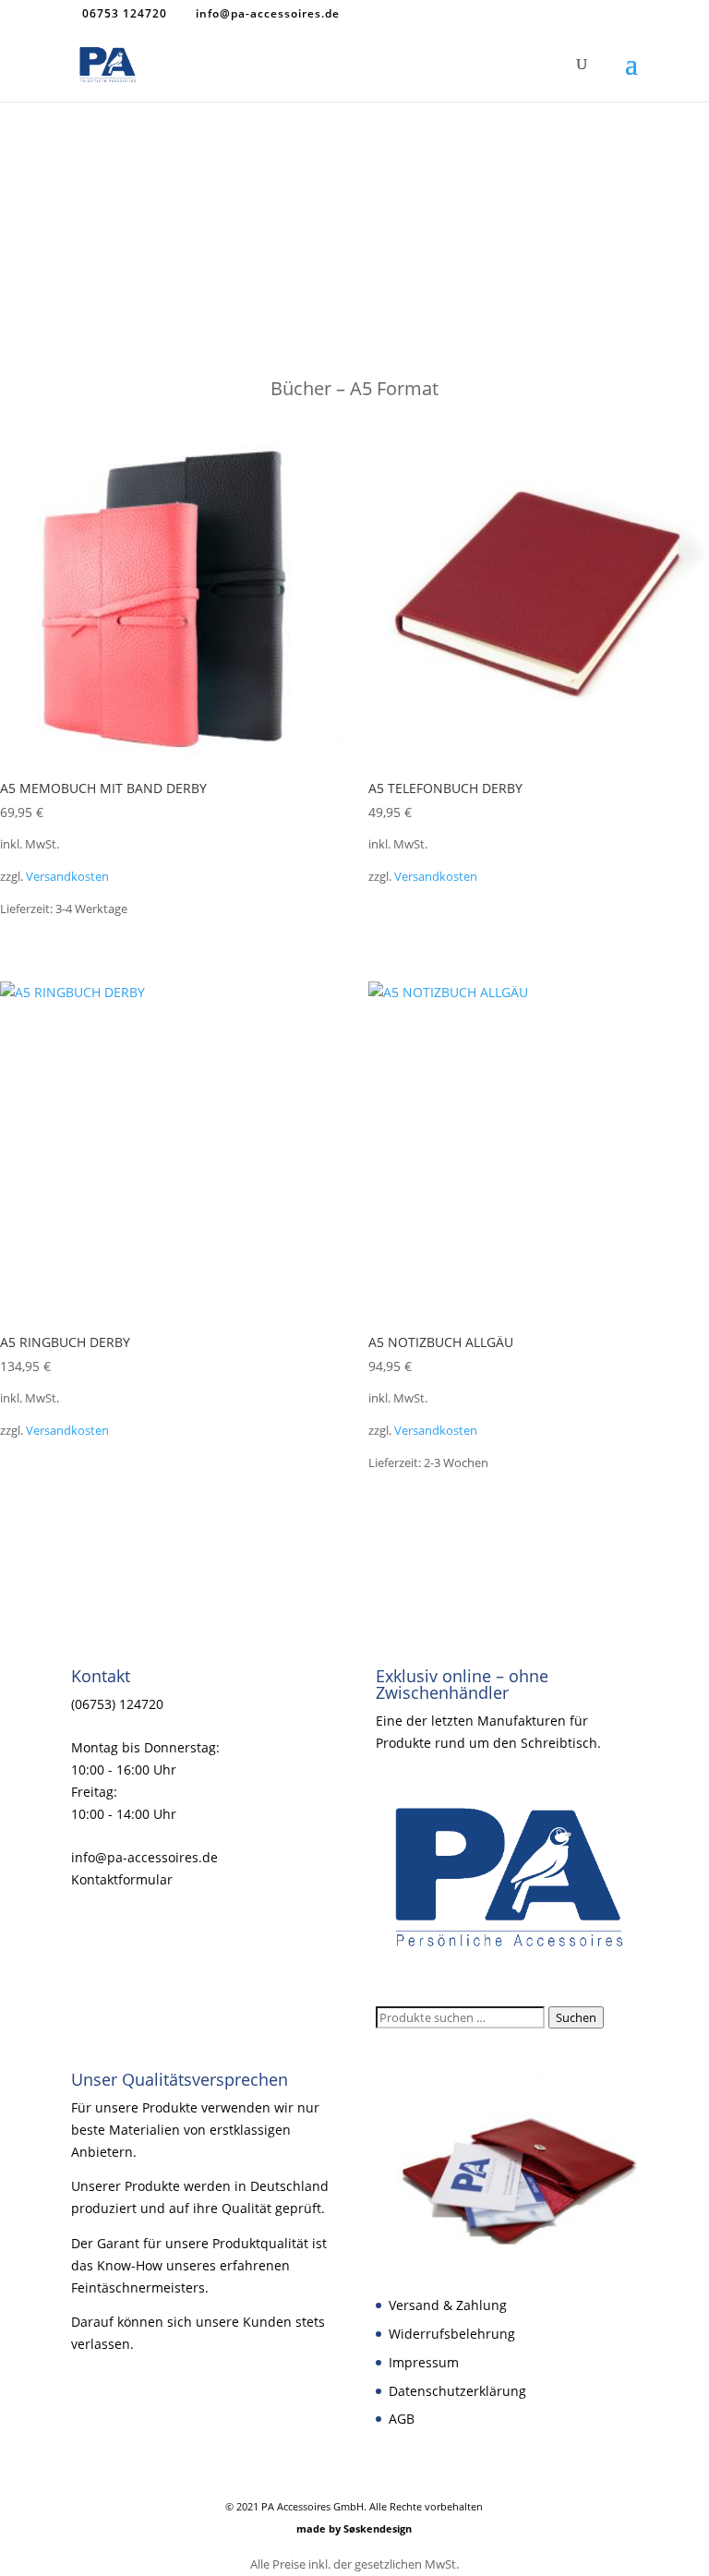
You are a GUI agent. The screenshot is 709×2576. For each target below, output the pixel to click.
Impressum (424, 2362)
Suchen (576, 2017)
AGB (402, 2419)
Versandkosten (67, 877)
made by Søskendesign (354, 2528)
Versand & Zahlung (448, 2305)
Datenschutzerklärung (457, 2391)
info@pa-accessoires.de (144, 1857)
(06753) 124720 (117, 1704)
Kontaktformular (122, 1879)
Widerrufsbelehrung (452, 2334)
